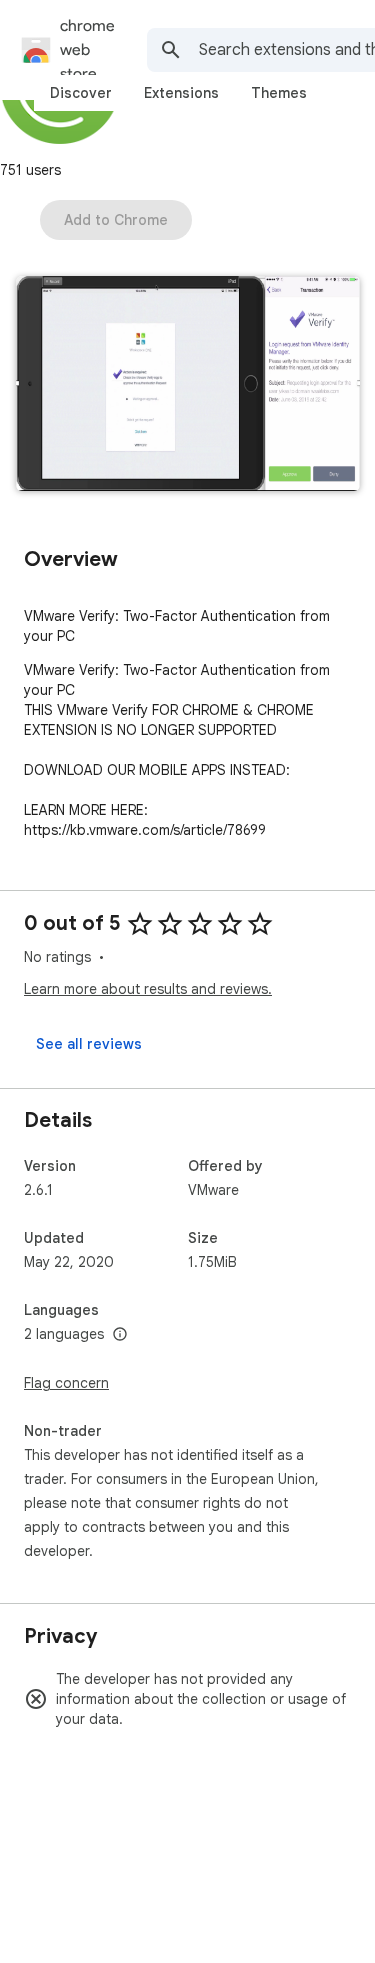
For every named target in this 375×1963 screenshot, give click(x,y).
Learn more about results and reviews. (148, 989)
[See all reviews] (89, 1044)
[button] (188, 385)
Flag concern (66, 1383)
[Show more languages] (120, 1335)
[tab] (81, 93)
